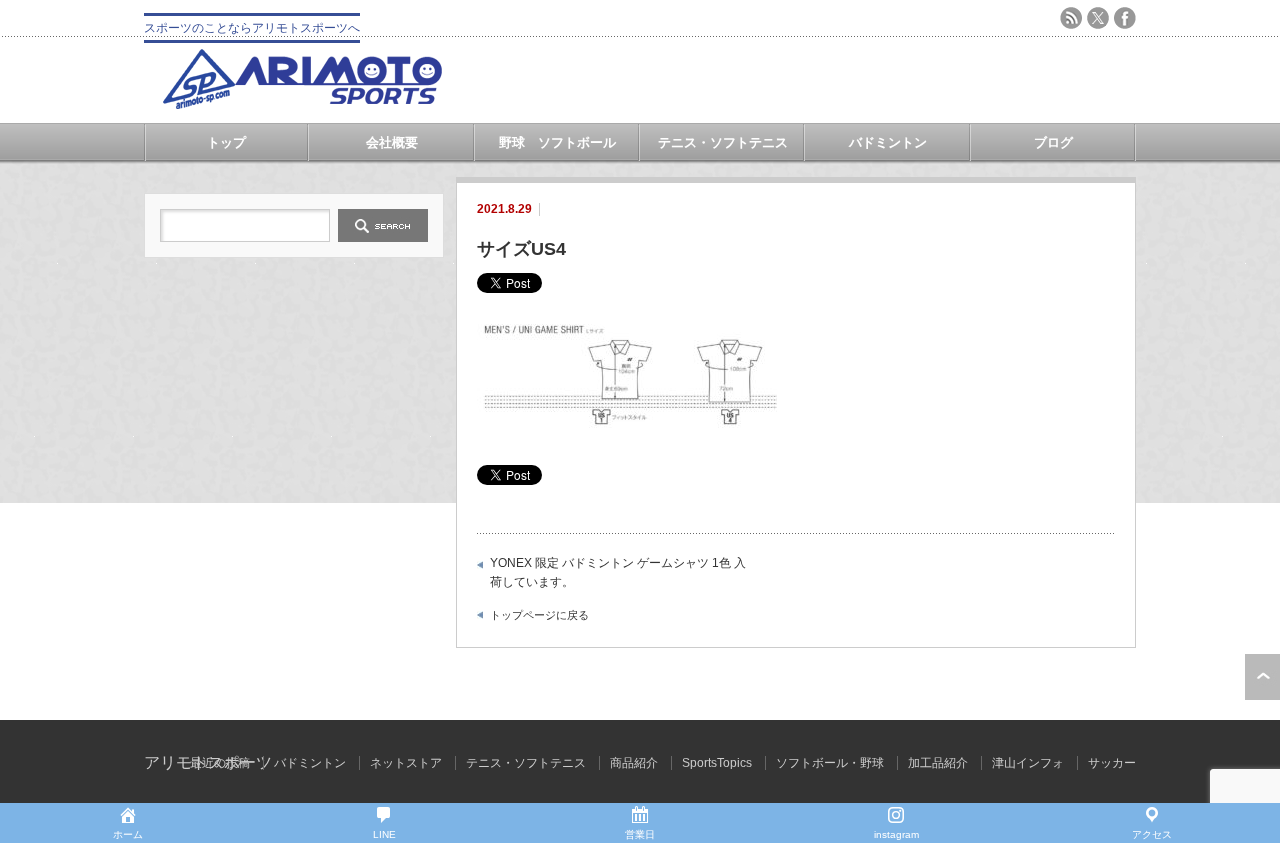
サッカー (1112, 763)
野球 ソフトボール (557, 142)
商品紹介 (634, 763)
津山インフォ (1028, 763)
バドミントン (888, 142)
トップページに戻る (539, 615)
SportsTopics (717, 763)
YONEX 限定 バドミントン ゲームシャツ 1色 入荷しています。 (618, 573)
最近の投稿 (220, 763)
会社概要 (392, 142)
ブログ (1053, 142)
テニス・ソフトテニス (723, 142)
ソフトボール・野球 (830, 763)
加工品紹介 (938, 763)
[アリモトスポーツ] (302, 103)
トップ (226, 142)
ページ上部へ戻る (1262, 677)
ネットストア (406, 763)
